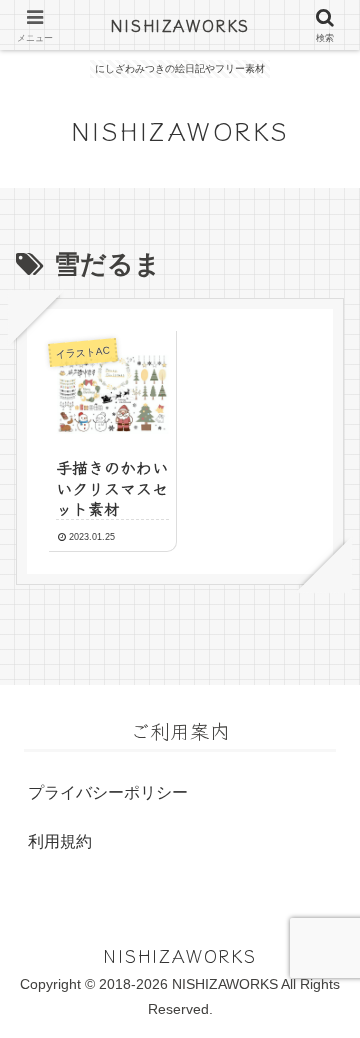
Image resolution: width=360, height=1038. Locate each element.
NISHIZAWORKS (180, 25)
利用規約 (60, 841)
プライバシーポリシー (108, 792)
